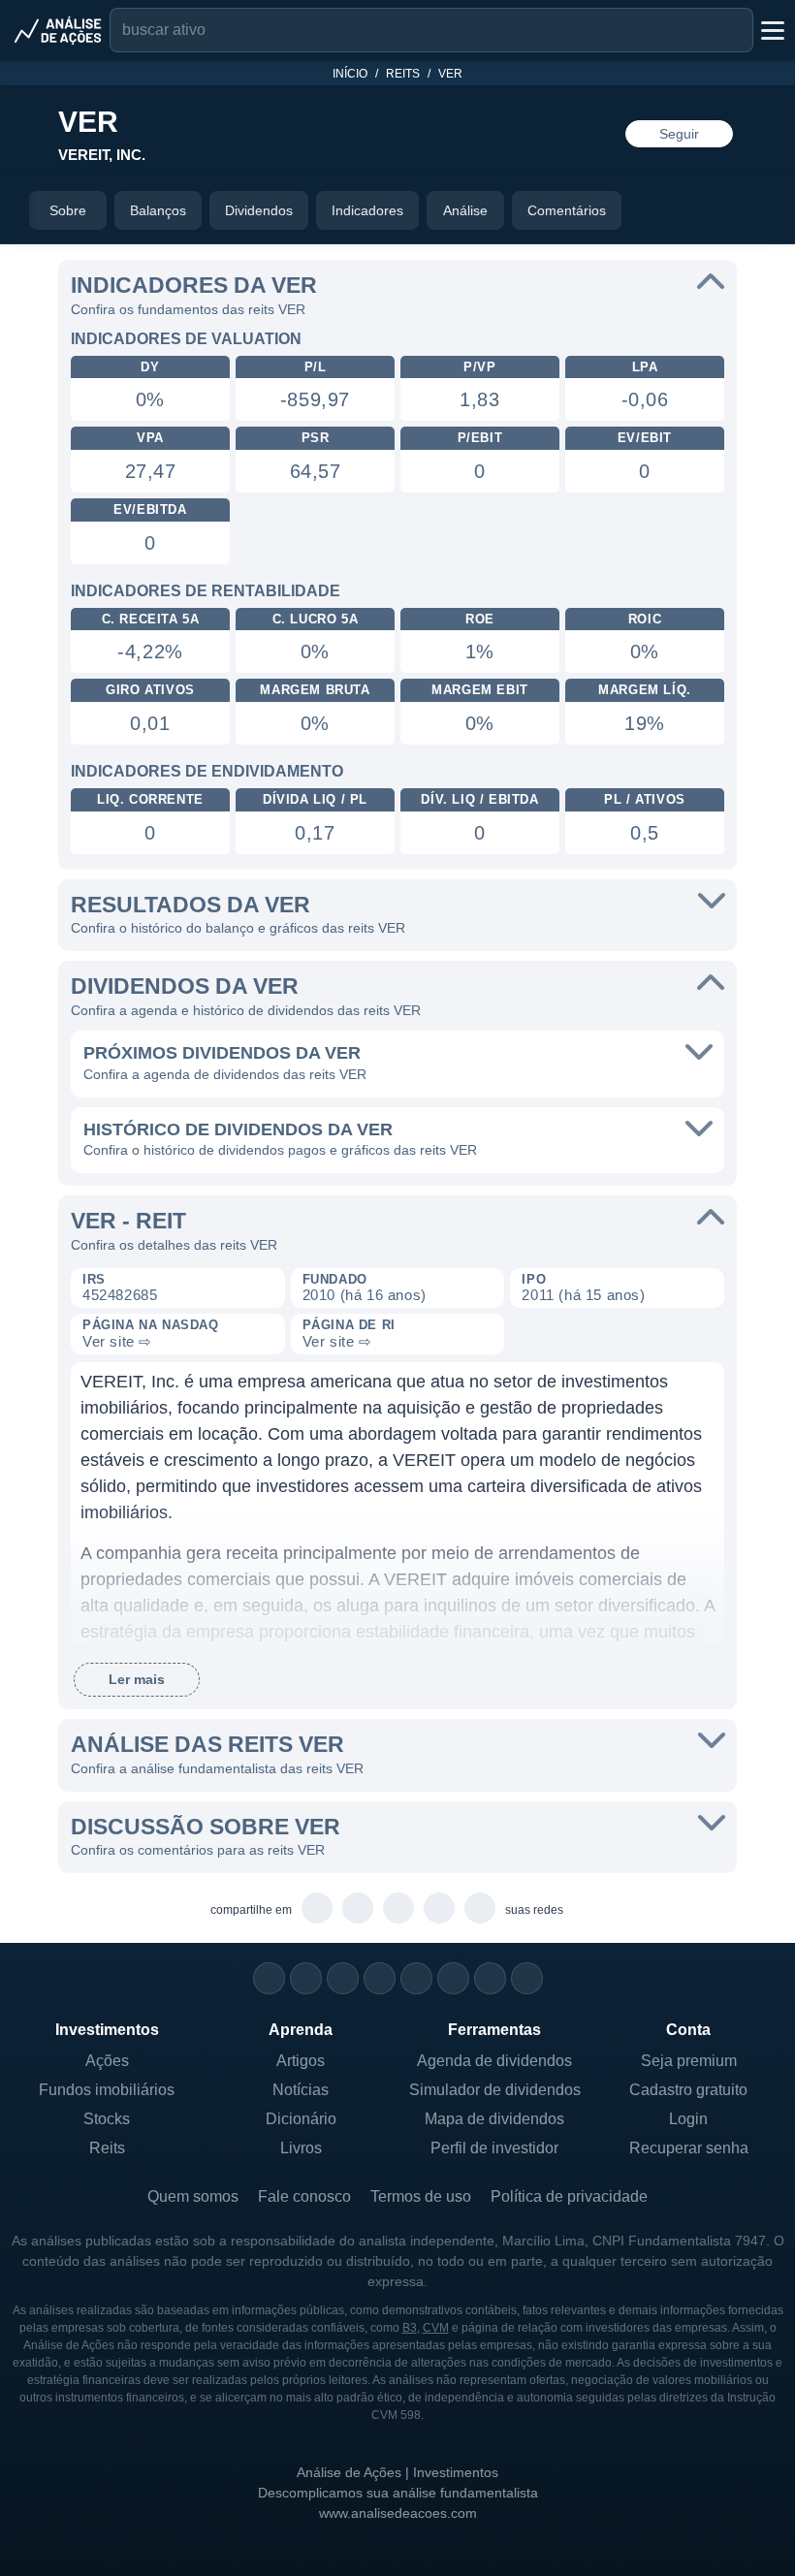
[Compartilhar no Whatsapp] (318, 1909)
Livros (301, 2148)
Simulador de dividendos (495, 2090)
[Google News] (453, 1978)
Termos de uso (421, 2196)
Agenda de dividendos (494, 2061)
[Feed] (490, 1978)
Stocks (107, 2119)
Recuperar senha (689, 2148)
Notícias (301, 2090)
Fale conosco (304, 2196)
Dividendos (259, 210)
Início (350, 74)
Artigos (301, 2061)
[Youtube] (416, 1978)
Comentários (567, 210)
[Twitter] (343, 1978)
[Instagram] (269, 1978)
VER (450, 74)
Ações (107, 2061)
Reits (403, 74)
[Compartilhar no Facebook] (399, 1909)
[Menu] (771, 30)
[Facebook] (306, 1978)
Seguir (679, 134)
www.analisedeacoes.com (398, 2513)
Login (688, 2119)
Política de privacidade (569, 2196)
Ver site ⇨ (117, 1341)
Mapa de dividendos (494, 2119)
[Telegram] (380, 1978)
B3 (410, 2328)
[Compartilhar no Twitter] (440, 1909)
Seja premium (689, 2061)
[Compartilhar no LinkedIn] (480, 1909)
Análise (465, 210)
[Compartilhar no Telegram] (358, 1909)
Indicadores (367, 210)
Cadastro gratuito (688, 2090)
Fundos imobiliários (107, 2090)
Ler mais (137, 1679)
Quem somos (193, 2196)
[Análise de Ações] (58, 30)
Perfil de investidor (494, 2148)
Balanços (158, 210)
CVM (436, 2328)
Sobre (68, 210)
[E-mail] (527, 1978)
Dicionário (301, 2119)
